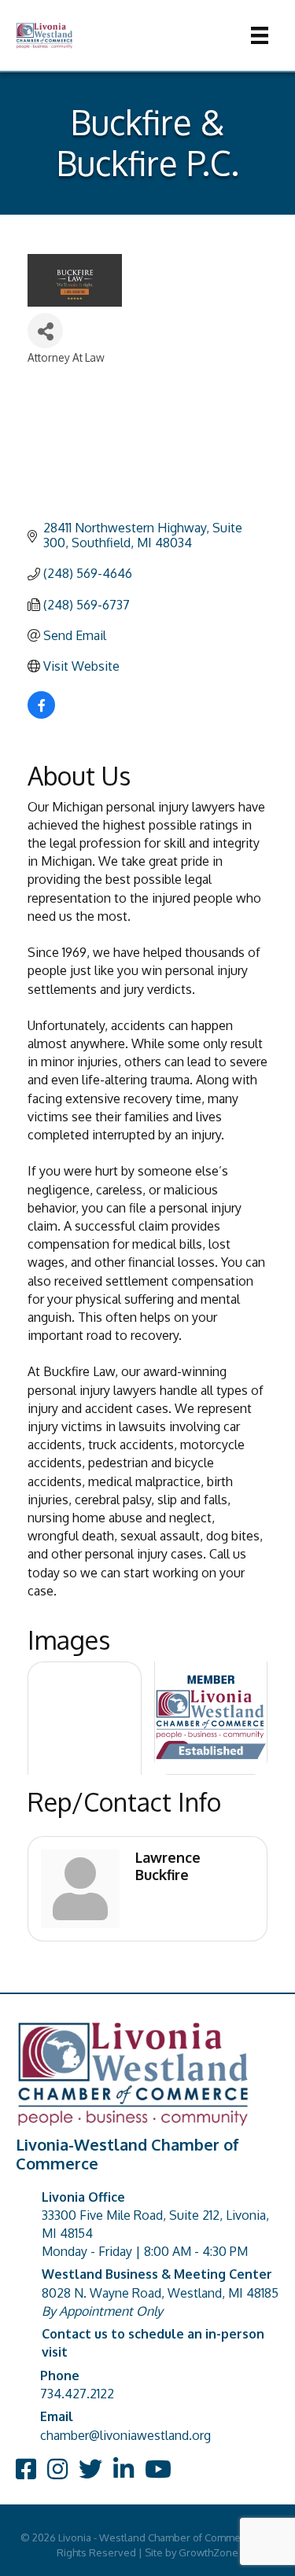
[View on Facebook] (41, 714)
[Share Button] (45, 331)
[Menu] (260, 35)
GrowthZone (208, 2552)
